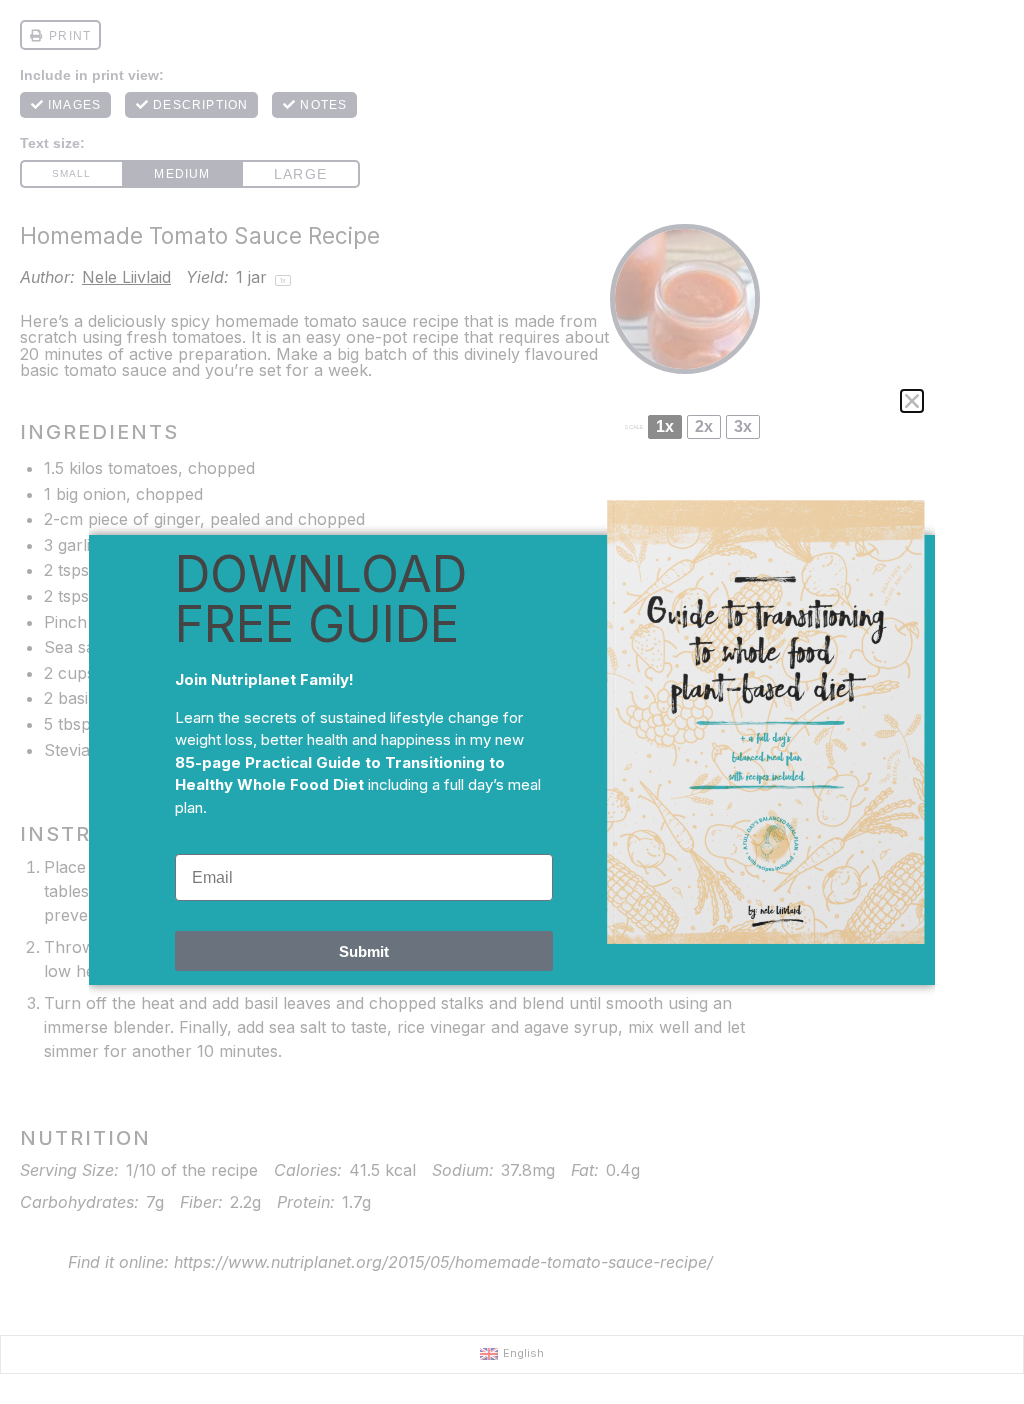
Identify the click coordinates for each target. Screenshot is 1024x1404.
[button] (912, 401)
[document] (512, 702)
